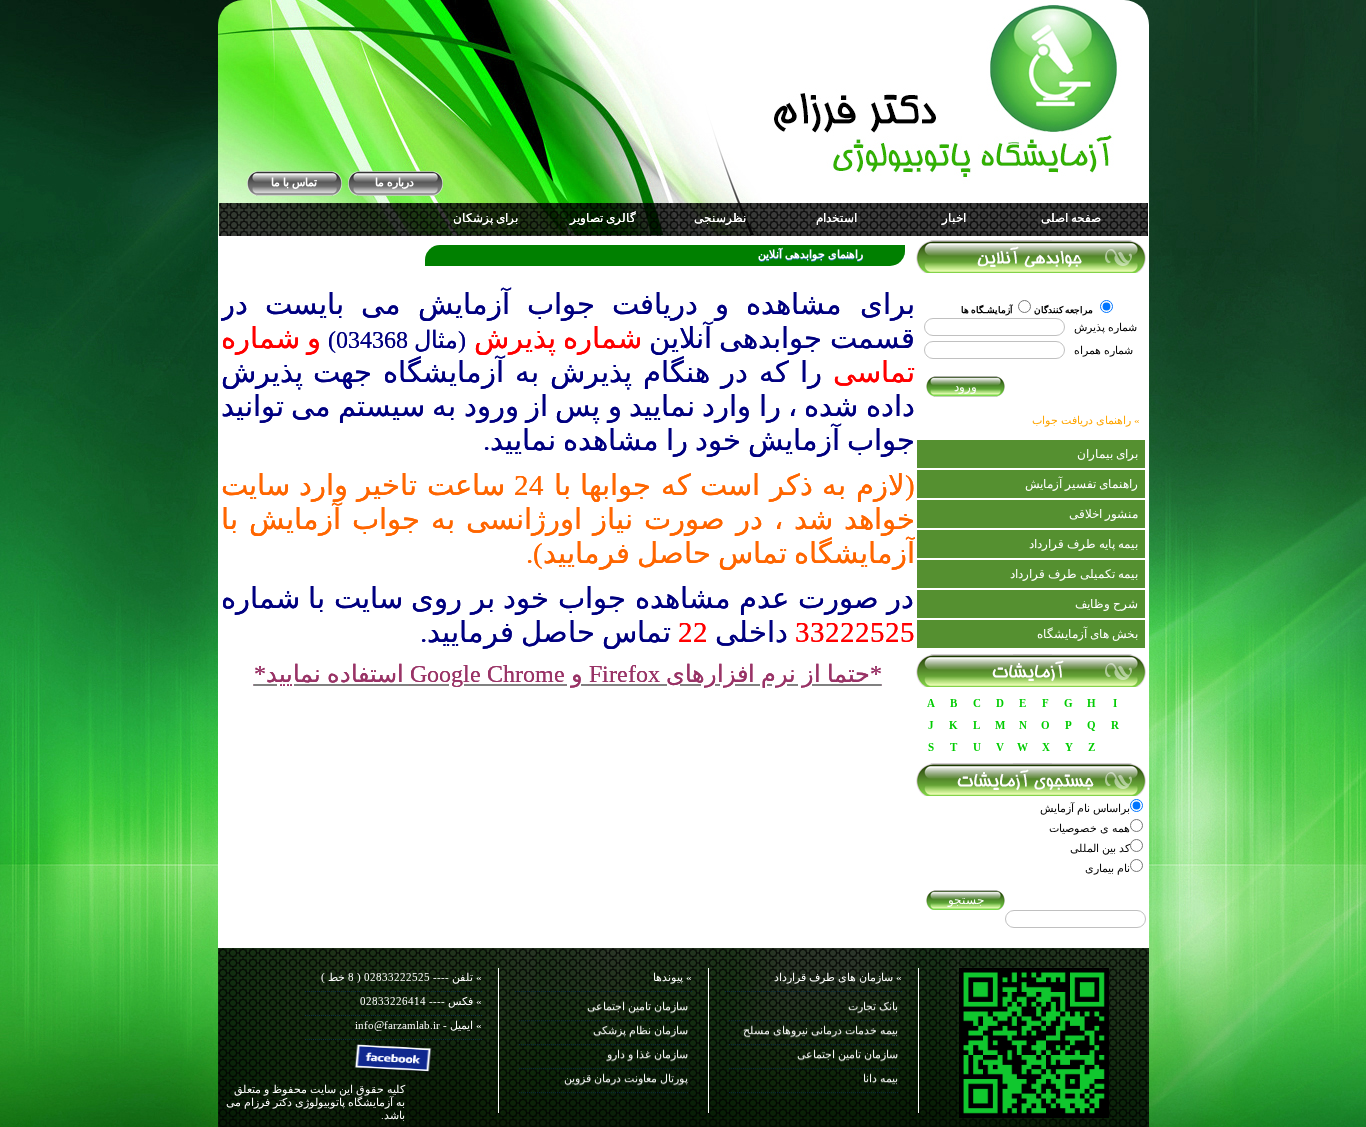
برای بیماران (1107, 454)
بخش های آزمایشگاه (1087, 634)
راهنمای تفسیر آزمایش (1081, 484)
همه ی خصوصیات (1089, 828)
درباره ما (394, 182)
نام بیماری (1107, 868)
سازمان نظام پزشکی (640, 1022)
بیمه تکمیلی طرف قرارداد (1074, 574)
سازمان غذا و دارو (647, 1046)
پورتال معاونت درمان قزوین (626, 1070)
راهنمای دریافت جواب (1081, 420)
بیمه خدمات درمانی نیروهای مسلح (820, 1022)
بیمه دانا (880, 1070)
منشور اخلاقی (1103, 514)
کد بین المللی (1100, 848)
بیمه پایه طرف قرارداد (1083, 544)
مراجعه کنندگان (1064, 310)
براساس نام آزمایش (1085, 808)
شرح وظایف (1106, 604)
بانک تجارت (873, 998)
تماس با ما (294, 182)
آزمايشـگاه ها (987, 310)
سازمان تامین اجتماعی (847, 1046)
